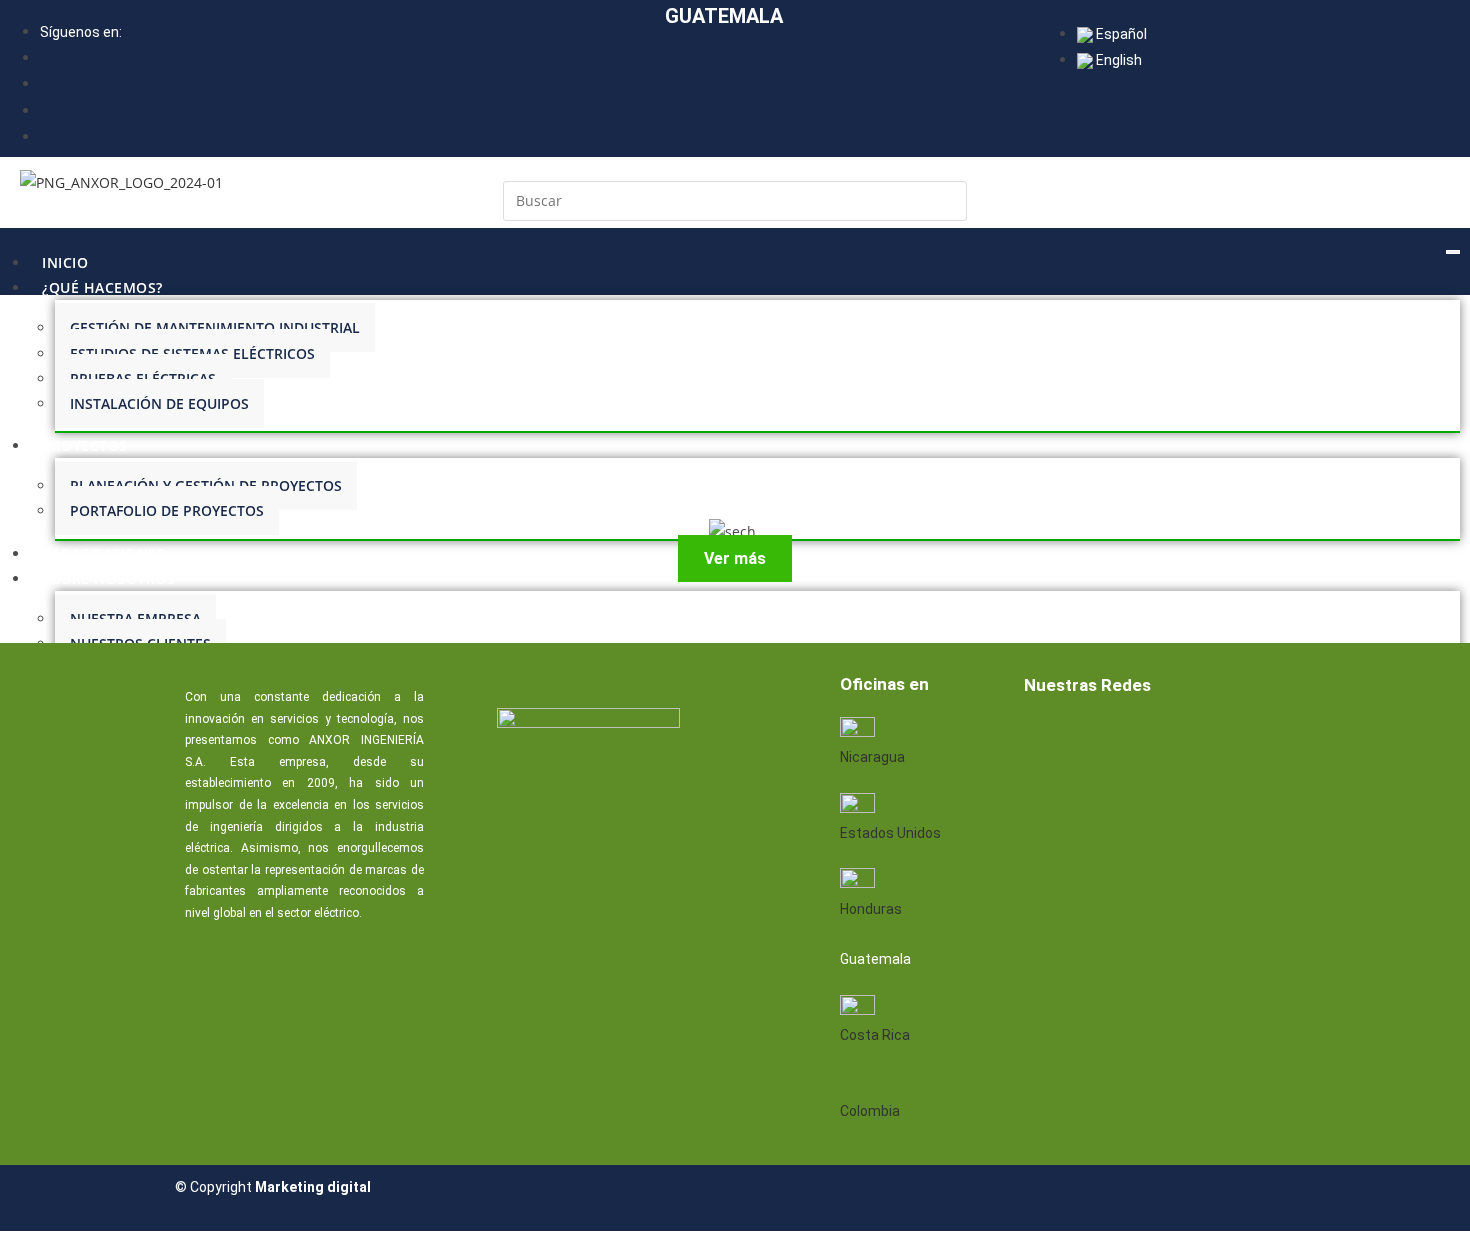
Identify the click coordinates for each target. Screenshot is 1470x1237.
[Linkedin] (1110, 739)
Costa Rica (875, 1035)
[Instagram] (1238, 739)
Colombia (870, 1111)
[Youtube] (1174, 739)
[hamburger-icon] (1453, 252)
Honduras (871, 909)
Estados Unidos (890, 833)
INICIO (65, 262)
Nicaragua (872, 757)
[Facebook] (1046, 739)
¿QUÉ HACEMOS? (102, 287)
